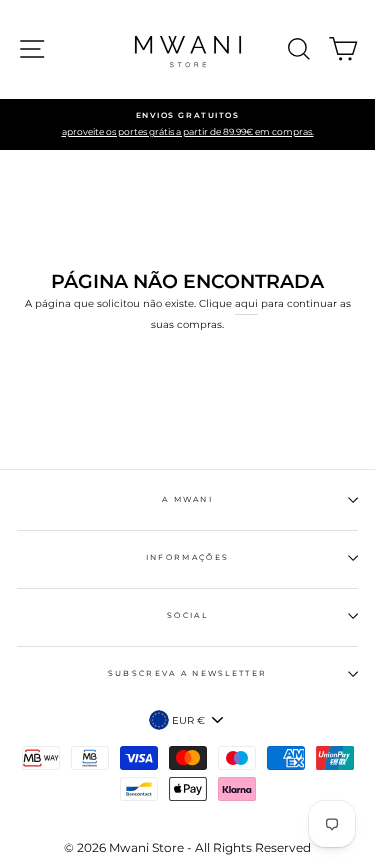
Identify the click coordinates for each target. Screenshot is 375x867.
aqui (246, 303)
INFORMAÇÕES (187, 557)
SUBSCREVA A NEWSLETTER (188, 673)
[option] (187, 125)
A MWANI (187, 499)
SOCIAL (187, 615)
